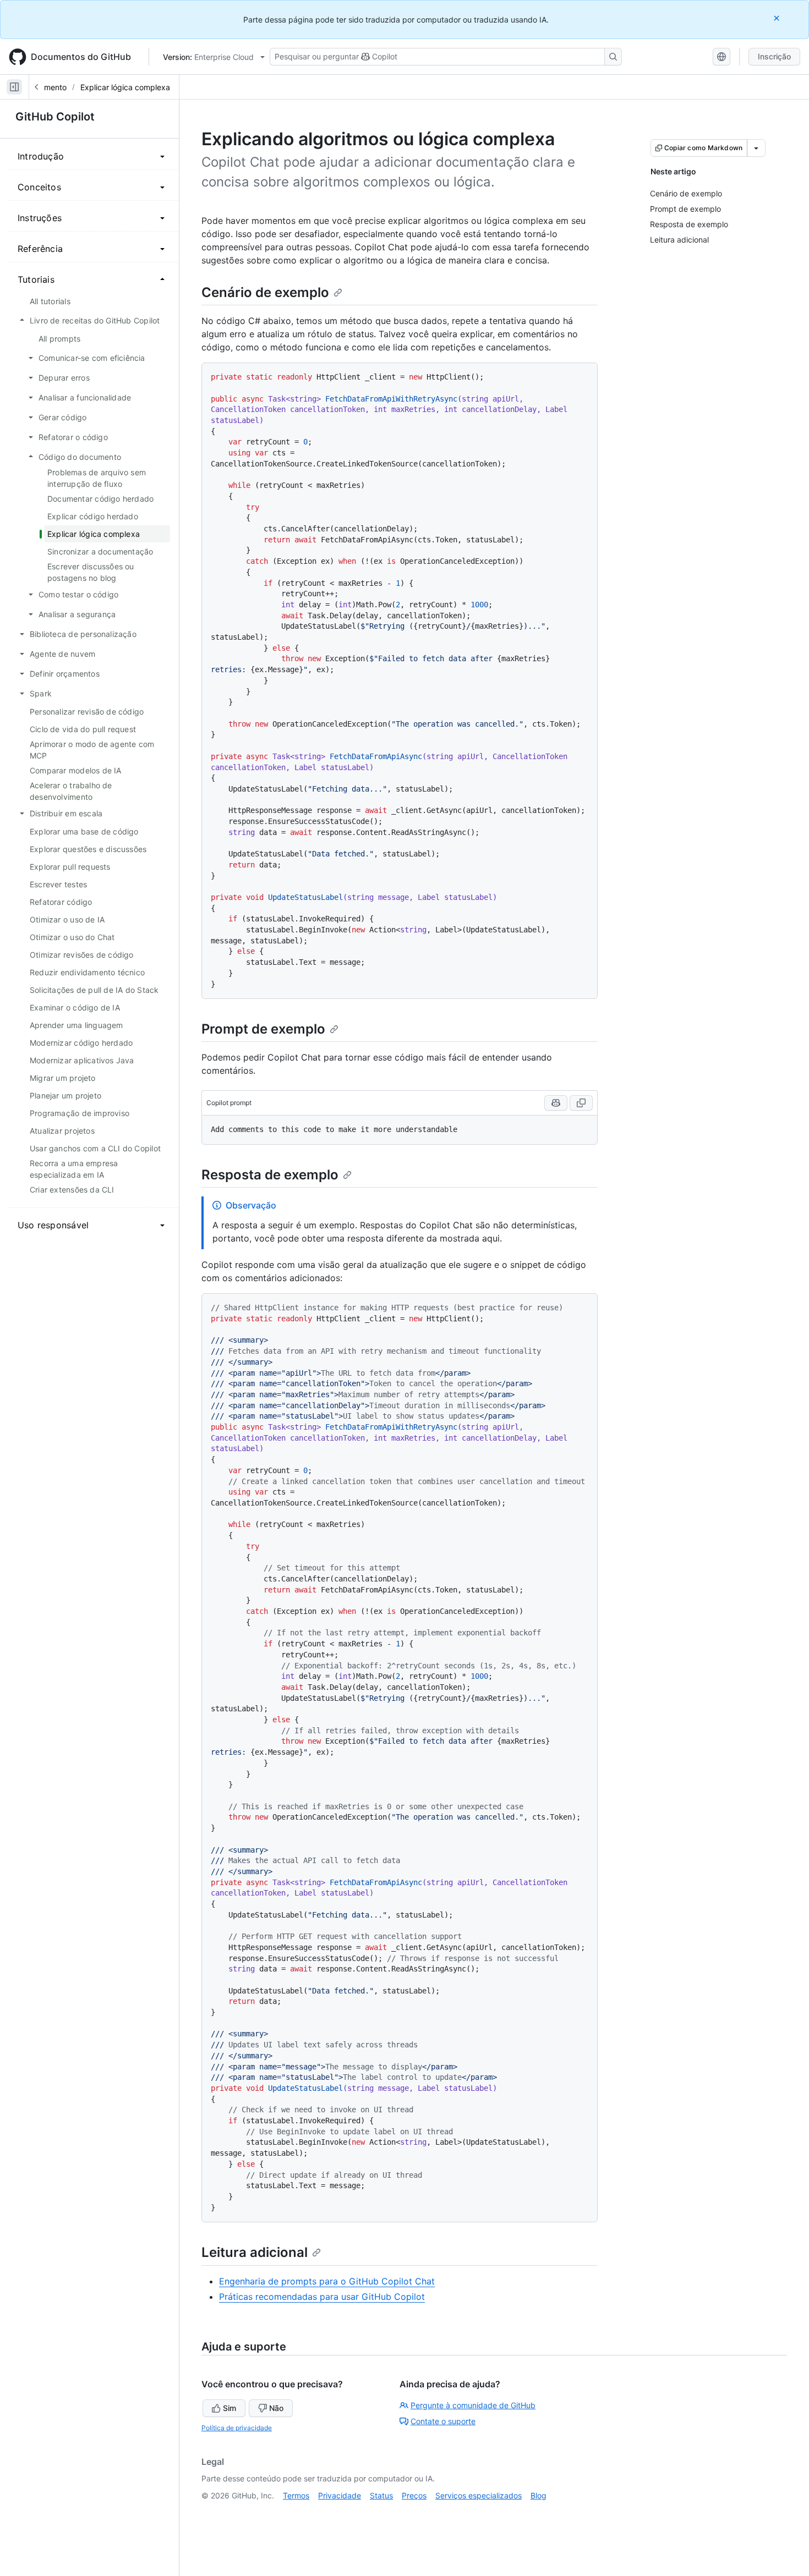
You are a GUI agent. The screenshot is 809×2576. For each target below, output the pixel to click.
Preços (414, 2495)
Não (276, 2408)
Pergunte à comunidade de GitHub (473, 2405)
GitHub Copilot (55, 117)
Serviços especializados (479, 2495)
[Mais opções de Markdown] (756, 148)
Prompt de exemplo (263, 1029)
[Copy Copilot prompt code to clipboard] (581, 1103)
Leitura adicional (255, 2252)
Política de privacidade (237, 2428)
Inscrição (774, 56)
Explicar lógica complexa (125, 87)
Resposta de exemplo (270, 1175)
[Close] (778, 18)
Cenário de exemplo (265, 292)
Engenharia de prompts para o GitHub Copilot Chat (327, 2281)
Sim (229, 2408)
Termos (296, 2495)
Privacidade (340, 2495)
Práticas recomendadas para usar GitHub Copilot (322, 2297)
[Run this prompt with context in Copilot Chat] (556, 1103)
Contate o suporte (443, 2421)
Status (381, 2495)
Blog (539, 2495)
